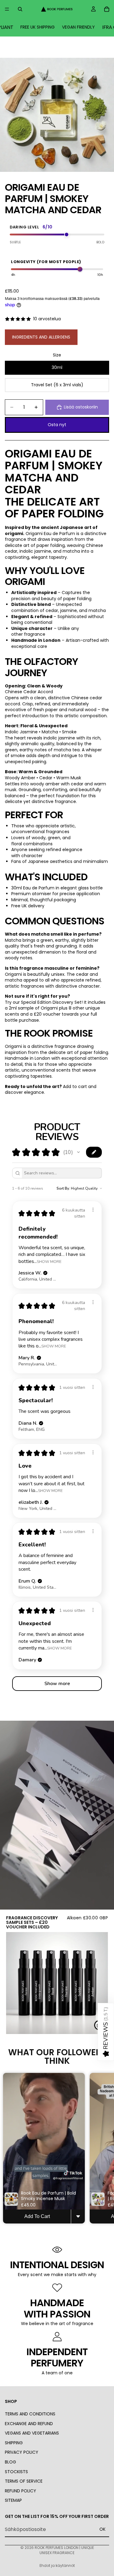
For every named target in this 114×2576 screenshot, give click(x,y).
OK (102, 2529)
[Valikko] (7, 9)
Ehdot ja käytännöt (57, 2566)
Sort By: (63, 1188)
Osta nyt (57, 425)
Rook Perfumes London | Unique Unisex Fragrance (64, 2550)
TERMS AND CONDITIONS (30, 2414)
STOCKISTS (16, 2471)
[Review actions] (93, 1210)
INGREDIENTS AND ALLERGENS (41, 337)
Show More (49, 1261)
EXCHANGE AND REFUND (29, 2423)
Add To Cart (37, 2216)
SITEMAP (13, 2500)
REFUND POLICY (21, 2491)
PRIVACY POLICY (22, 2452)
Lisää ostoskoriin (81, 407)
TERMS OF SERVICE (24, 2481)
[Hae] (20, 9)
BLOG (10, 2462)
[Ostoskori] (107, 9)
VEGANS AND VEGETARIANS (32, 2433)
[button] (78, 1152)
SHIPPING (14, 2442)
